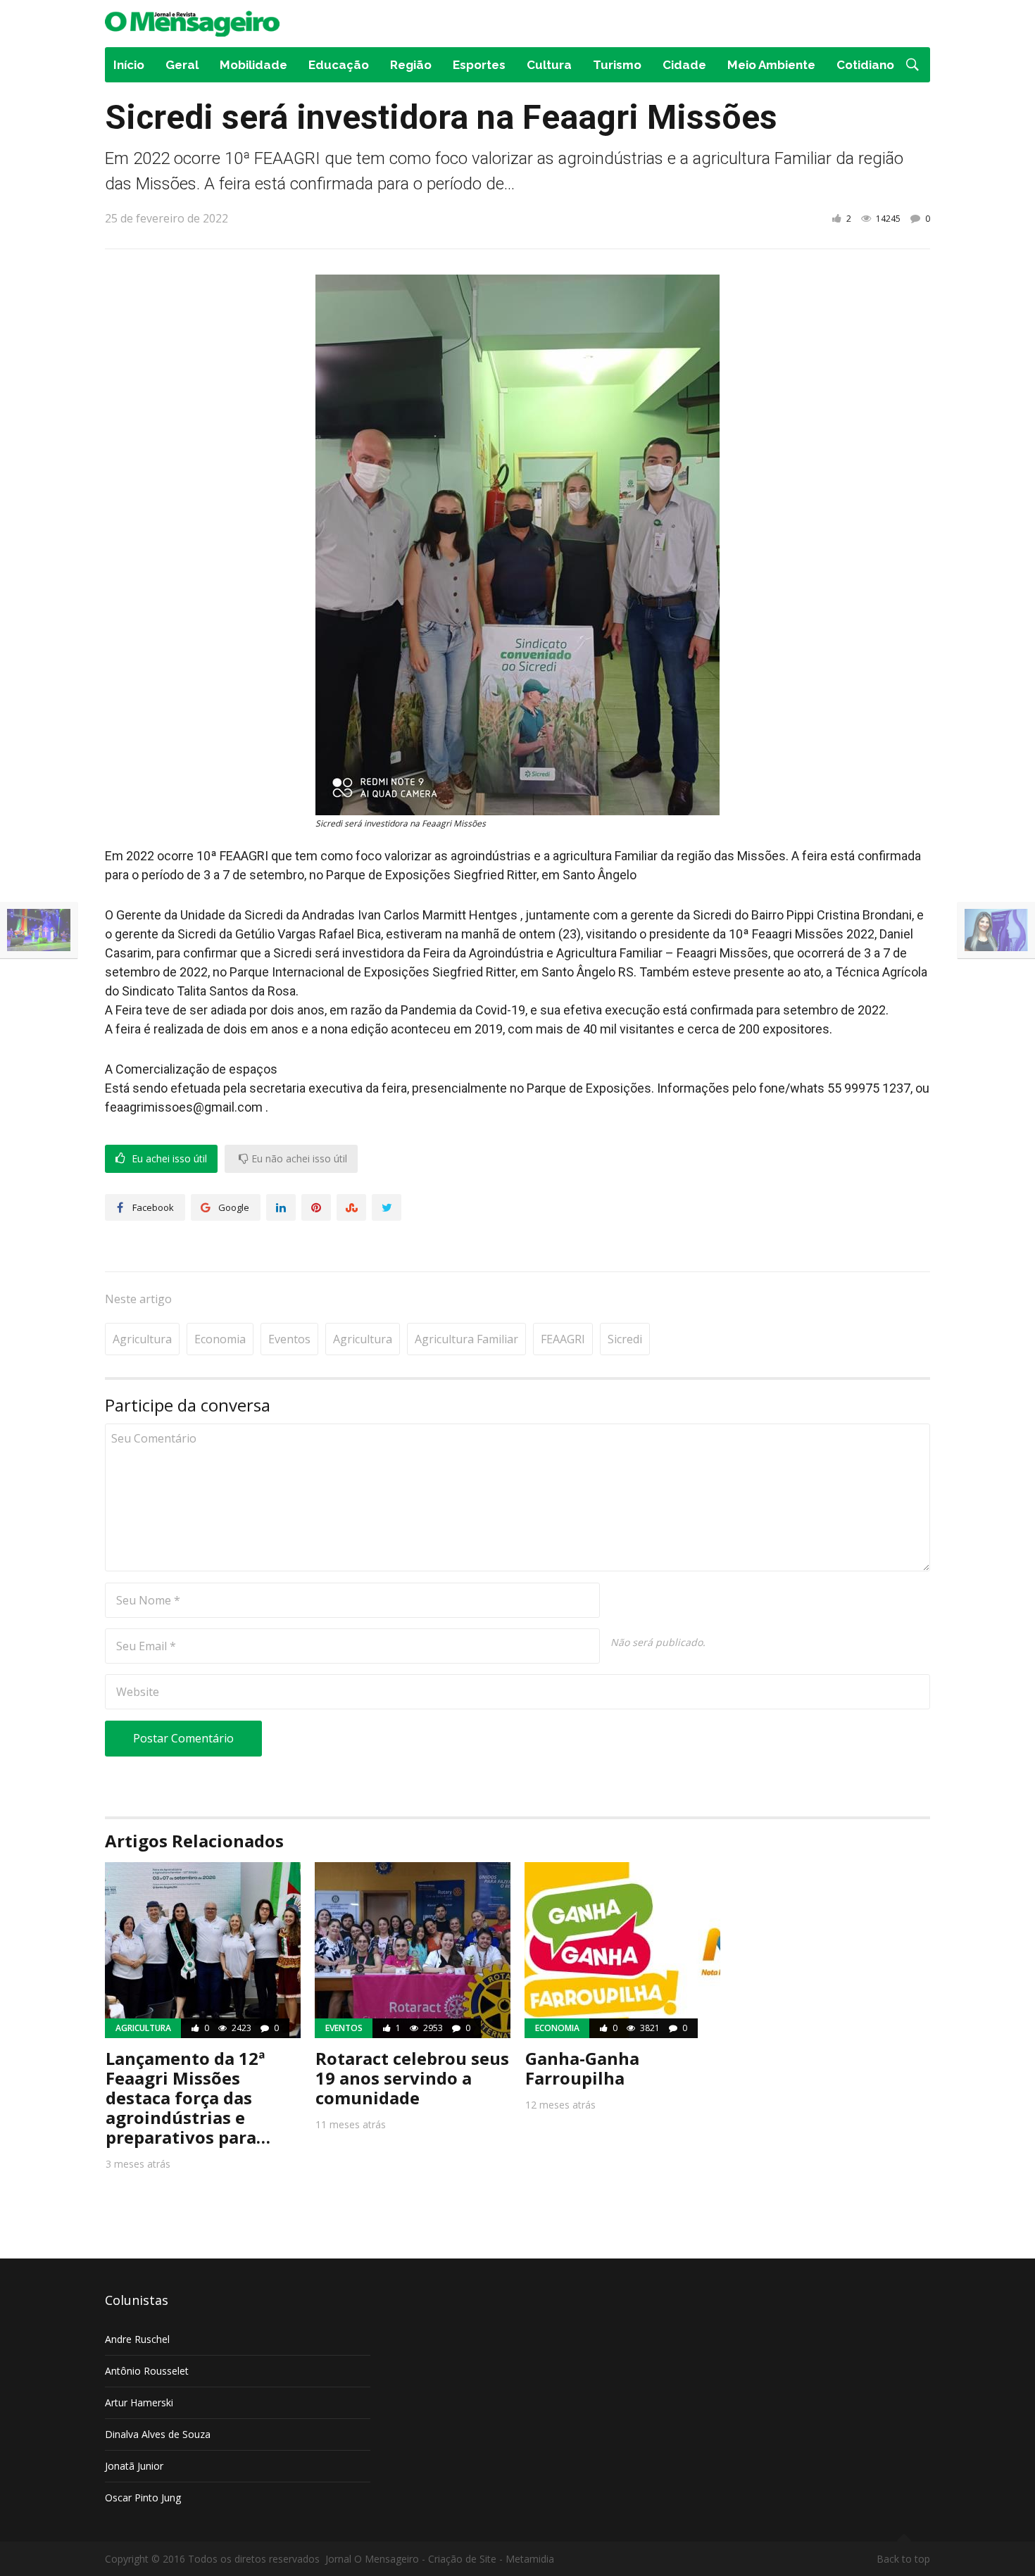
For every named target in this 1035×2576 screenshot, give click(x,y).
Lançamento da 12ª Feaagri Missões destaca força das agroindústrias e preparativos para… (188, 2098)
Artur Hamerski (139, 2402)
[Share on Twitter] (387, 1207)
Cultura (549, 65)
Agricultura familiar (466, 1339)
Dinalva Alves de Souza (158, 2434)
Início (129, 65)
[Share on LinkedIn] (281, 1207)
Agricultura (142, 1339)
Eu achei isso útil (168, 1159)
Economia (220, 1339)
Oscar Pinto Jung (143, 2498)
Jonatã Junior (134, 2466)
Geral (182, 65)
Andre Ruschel (137, 2339)
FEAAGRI (563, 1339)
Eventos (289, 1339)
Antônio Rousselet (147, 2371)
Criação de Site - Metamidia (491, 2559)
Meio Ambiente (771, 65)
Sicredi (625, 1339)
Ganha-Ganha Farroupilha (582, 2068)
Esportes (479, 65)
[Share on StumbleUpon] (351, 1207)
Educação (339, 65)
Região (411, 65)
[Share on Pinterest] (316, 1207)
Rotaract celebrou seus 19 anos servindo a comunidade (412, 2078)
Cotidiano (865, 65)
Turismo (617, 65)
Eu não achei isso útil (298, 1159)
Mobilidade (253, 65)
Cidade (684, 65)
